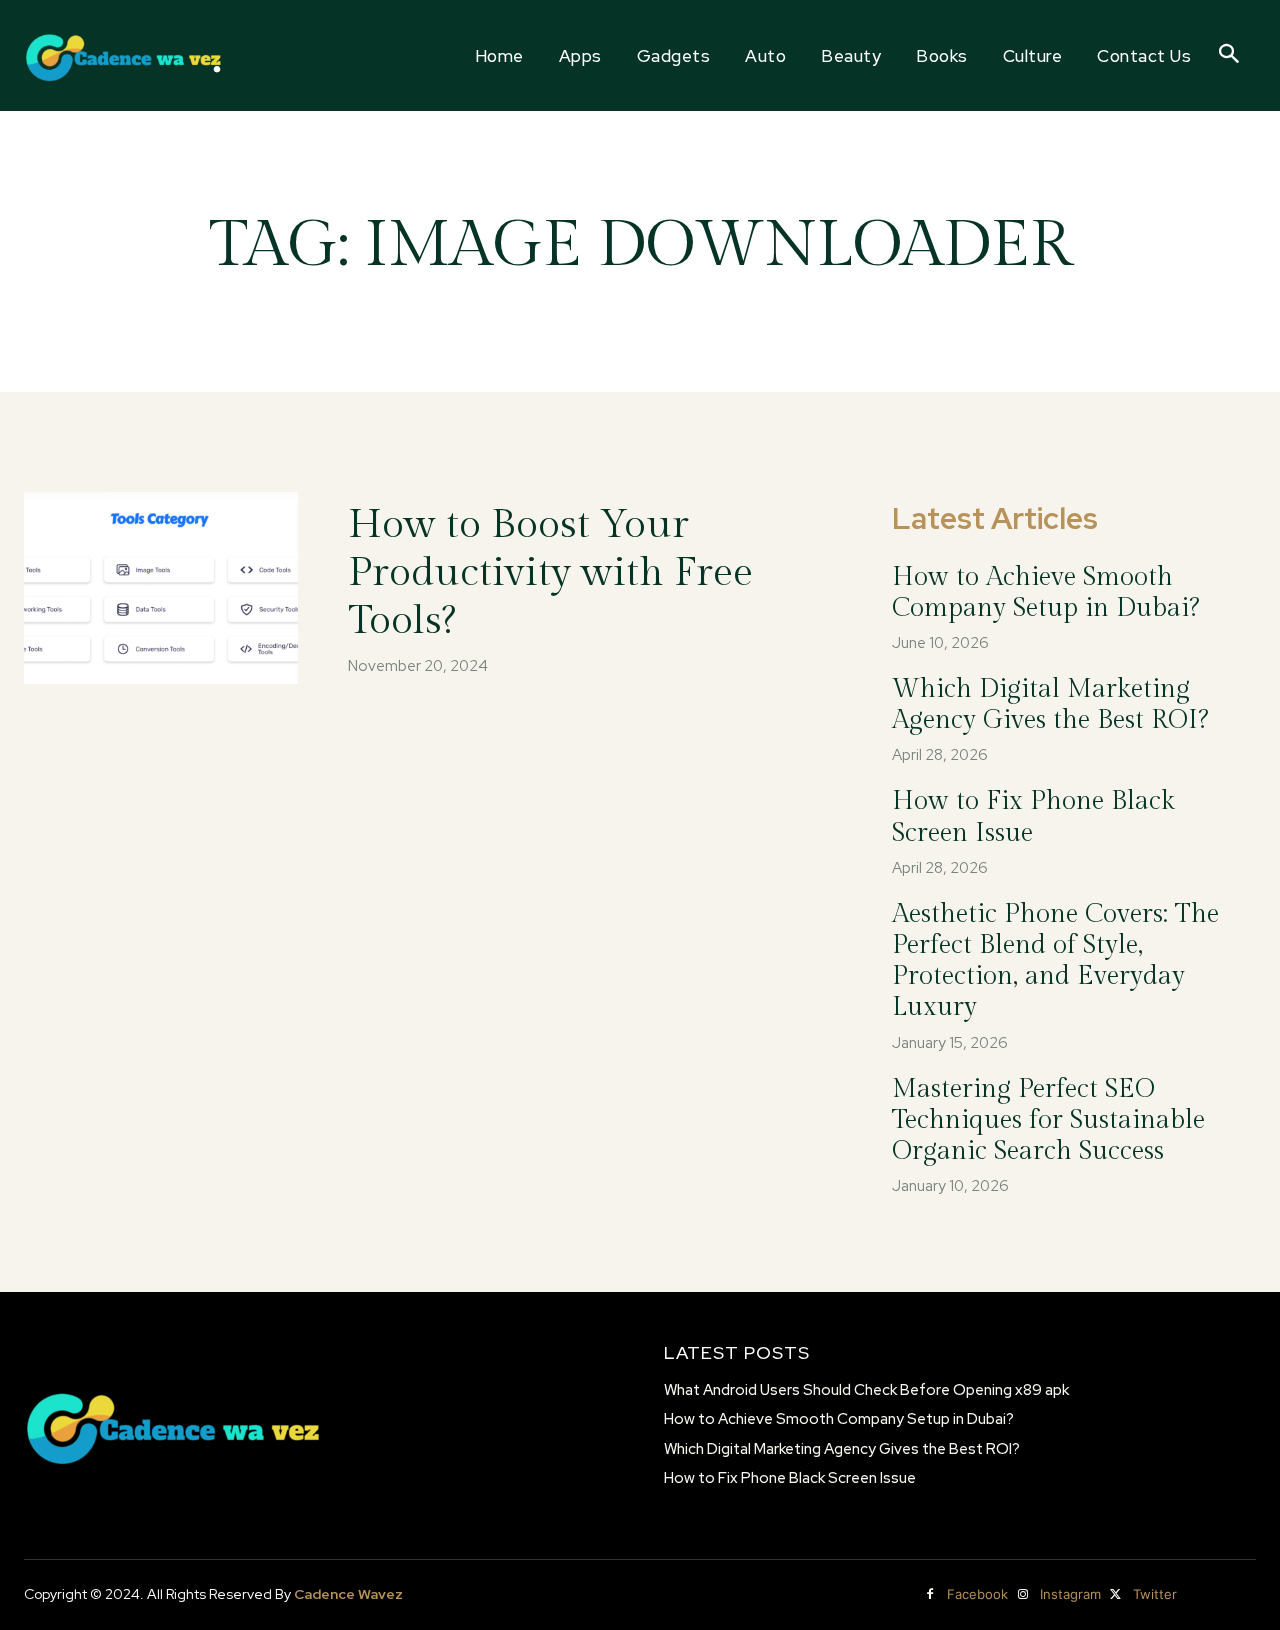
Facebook (977, 1594)
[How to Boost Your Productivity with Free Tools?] (161, 588)
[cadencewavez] (124, 55)
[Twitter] (1116, 1595)
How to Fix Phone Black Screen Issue (790, 1478)
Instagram (1070, 1594)
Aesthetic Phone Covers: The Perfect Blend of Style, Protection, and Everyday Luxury (1055, 961)
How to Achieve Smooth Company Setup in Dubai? (1045, 592)
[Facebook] (930, 1595)
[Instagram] (1023, 1595)
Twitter (1155, 1594)
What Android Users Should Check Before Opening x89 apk (866, 1390)
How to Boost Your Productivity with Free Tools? (550, 572)
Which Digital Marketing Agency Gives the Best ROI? (1050, 704)
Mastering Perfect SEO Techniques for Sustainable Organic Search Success (1048, 1120)
